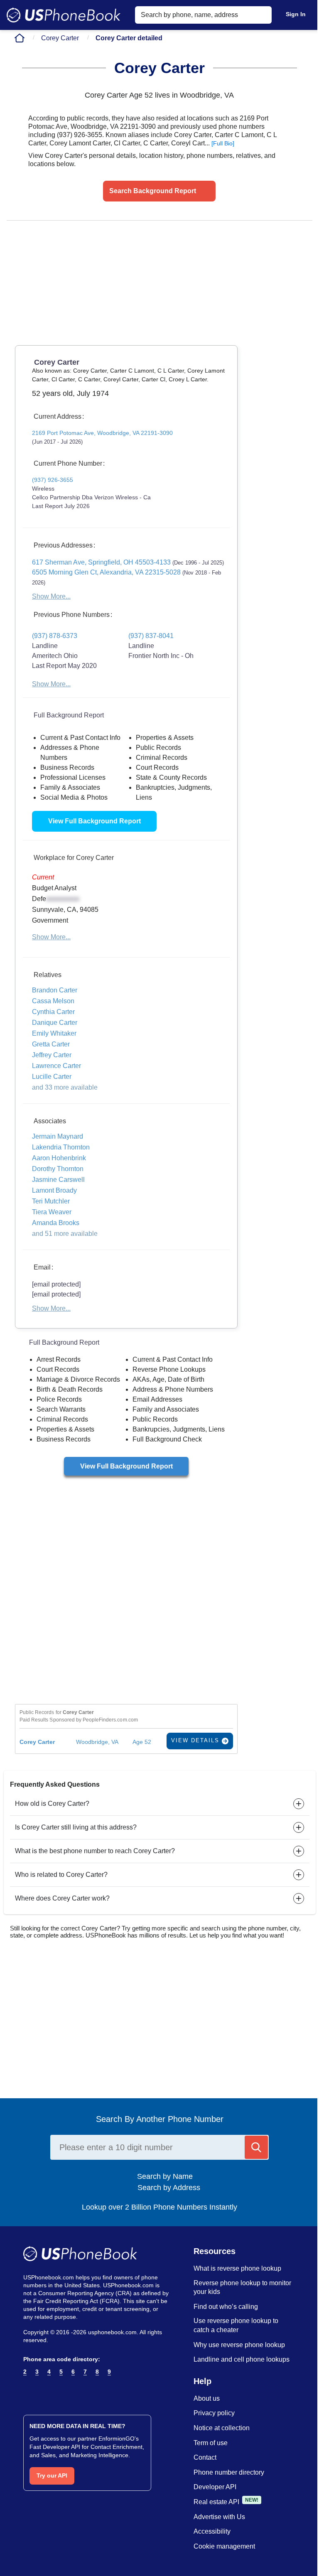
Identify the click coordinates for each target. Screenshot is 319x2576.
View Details (196, 1740)
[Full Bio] (223, 143)
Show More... (51, 596)
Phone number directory (229, 2472)
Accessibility (212, 2531)
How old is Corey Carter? (52, 1804)
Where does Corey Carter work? (62, 1898)
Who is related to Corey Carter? (61, 1875)
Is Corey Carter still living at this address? (76, 1827)
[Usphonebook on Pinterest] (60, 2392)
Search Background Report (153, 191)
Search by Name (168, 2176)
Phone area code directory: (62, 2359)
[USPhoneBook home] (64, 15)
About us (207, 2398)
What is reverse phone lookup (237, 2268)
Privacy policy (214, 2413)
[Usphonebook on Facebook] (28, 2392)
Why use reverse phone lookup (239, 2345)
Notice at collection (222, 2428)
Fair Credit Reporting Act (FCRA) (76, 2301)
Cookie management (224, 2546)
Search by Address (168, 2188)
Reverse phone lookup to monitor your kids (242, 2287)
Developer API (215, 2487)
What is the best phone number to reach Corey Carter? (95, 1851)
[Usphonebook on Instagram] (44, 2392)
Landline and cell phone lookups (242, 2359)
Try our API (52, 2475)
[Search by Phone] (256, 2147)
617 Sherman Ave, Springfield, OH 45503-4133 (128, 562)
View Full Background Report (94, 821)
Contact (205, 2457)
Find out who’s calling (226, 2307)
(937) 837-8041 (151, 636)
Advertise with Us (219, 2517)
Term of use (211, 2443)
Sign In (296, 14)
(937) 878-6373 (55, 636)
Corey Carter (60, 38)
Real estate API (216, 2502)
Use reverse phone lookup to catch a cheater (236, 2325)
